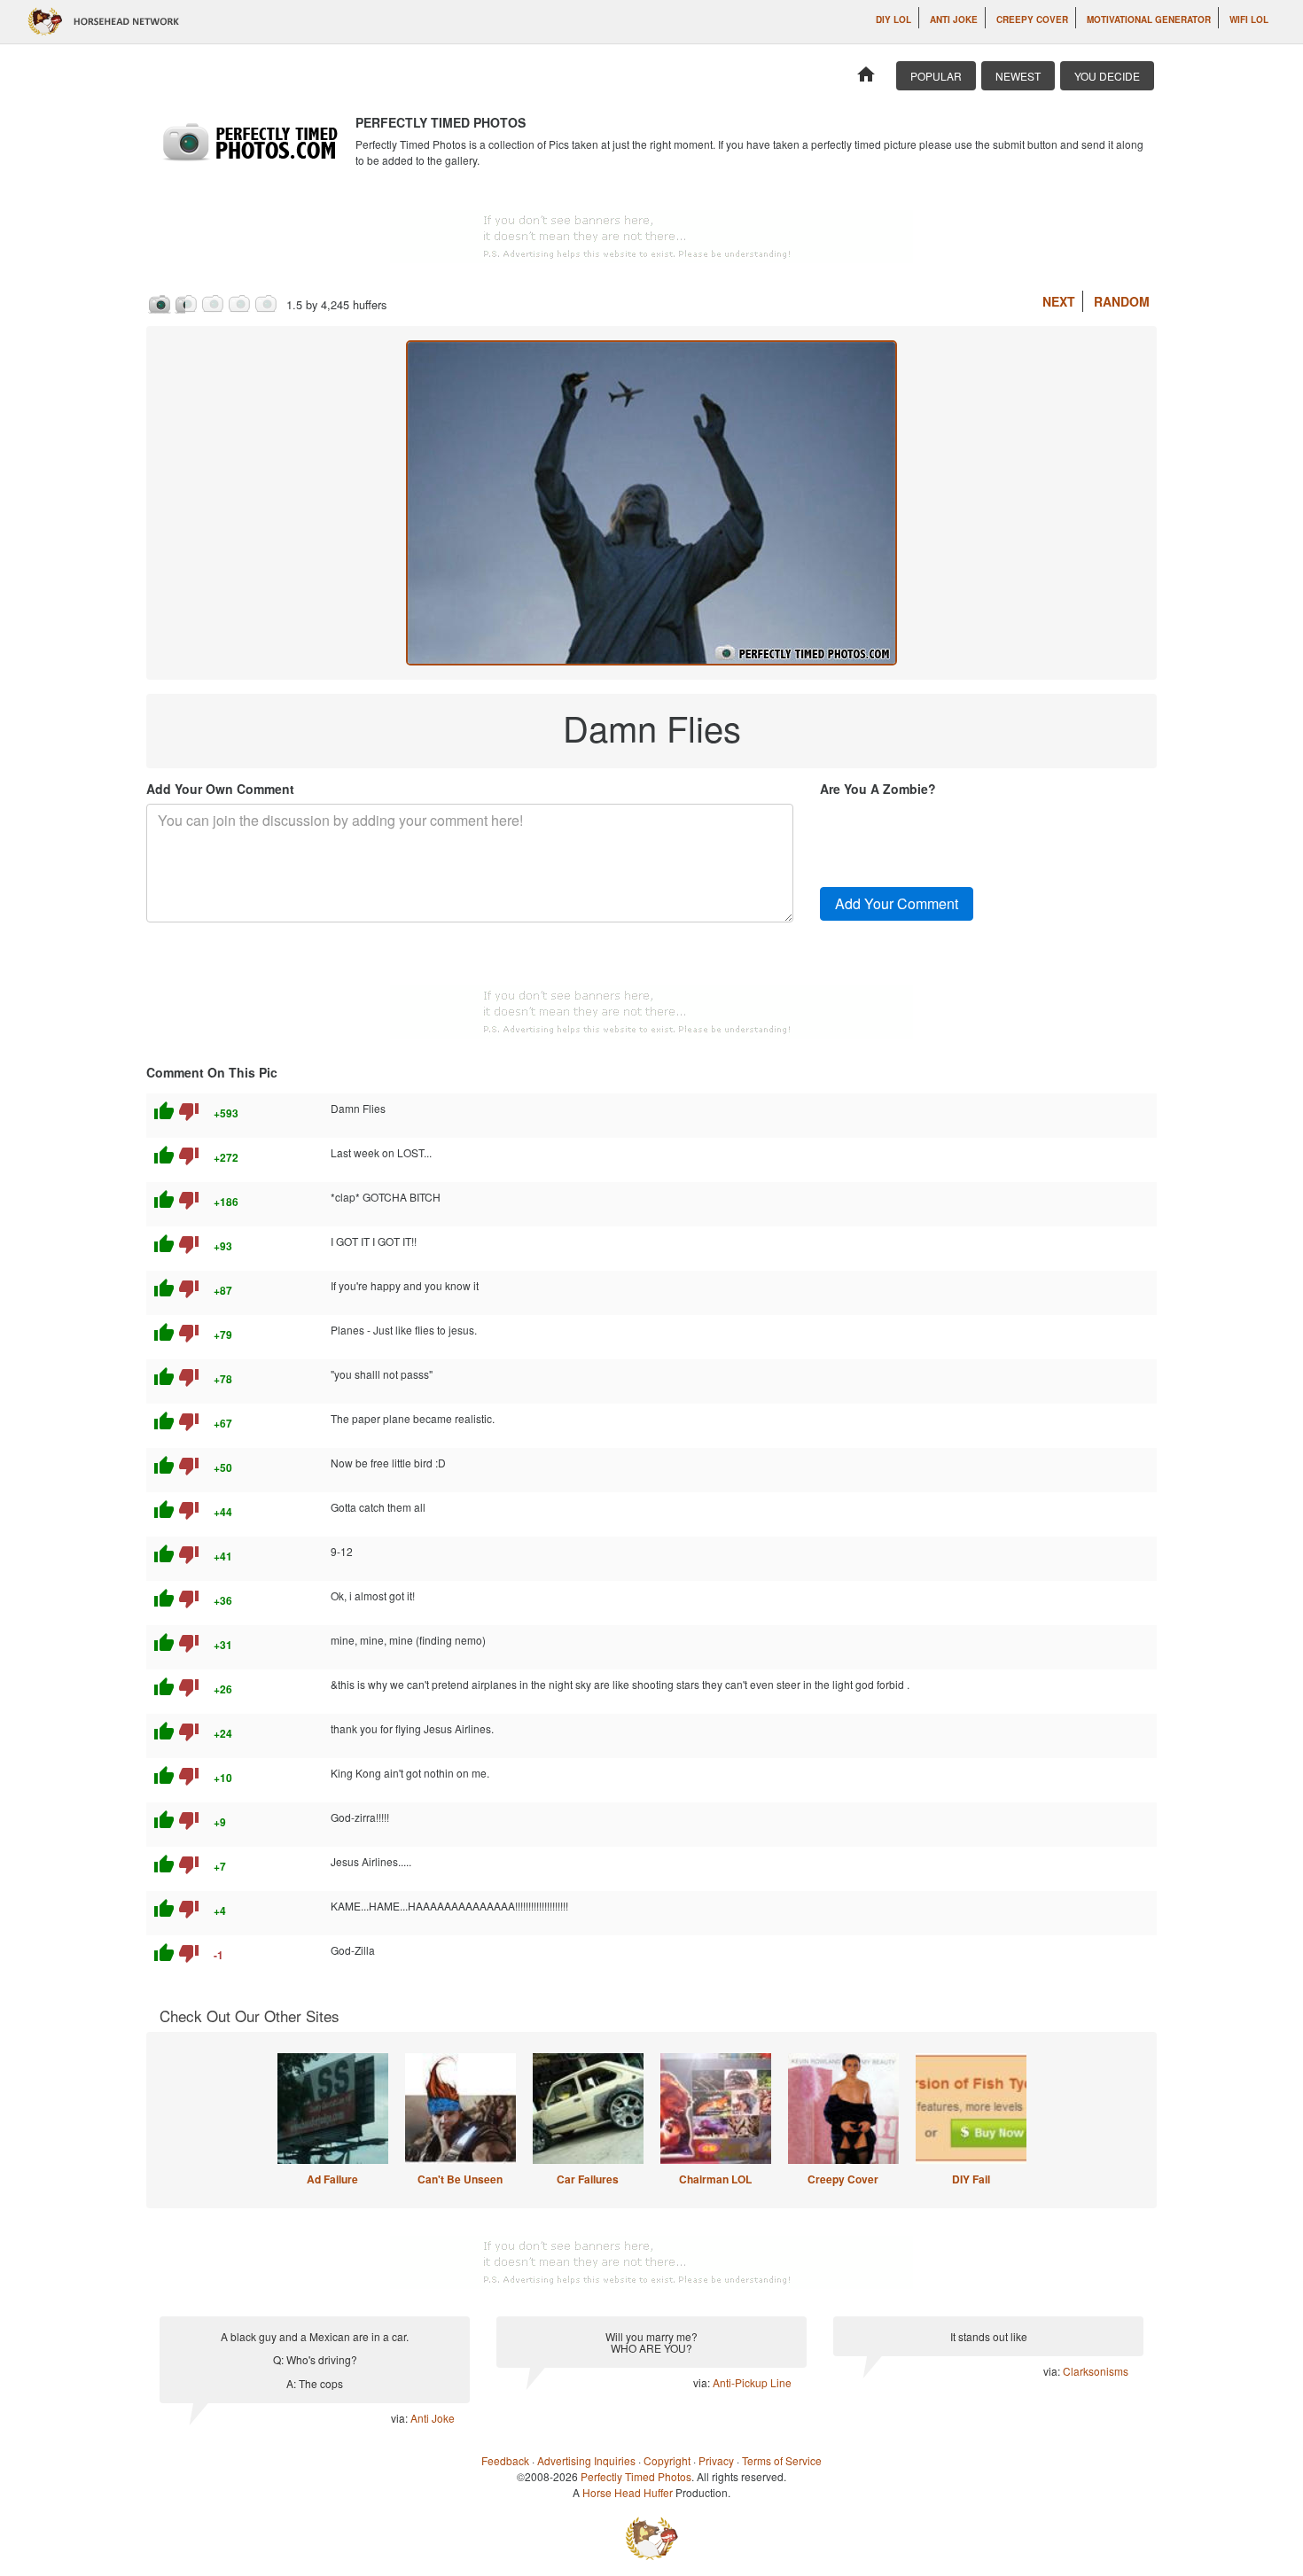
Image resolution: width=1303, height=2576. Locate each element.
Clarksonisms (1096, 2371)
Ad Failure (332, 2179)
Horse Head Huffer (628, 2492)
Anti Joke (954, 19)
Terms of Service (782, 2460)
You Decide (1107, 76)
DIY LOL (893, 19)
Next (1059, 301)
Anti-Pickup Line (752, 2382)
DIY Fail (971, 2179)
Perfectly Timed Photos (636, 2476)
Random (1122, 301)
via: (401, 2418)
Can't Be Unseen (460, 2179)
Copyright (667, 2460)
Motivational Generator (1149, 19)
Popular (936, 76)
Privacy (716, 2460)
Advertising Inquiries (586, 2460)
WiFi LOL (1249, 19)
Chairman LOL (715, 2179)
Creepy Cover (1032, 19)
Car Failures (588, 2179)
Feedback (505, 2460)
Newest (1018, 76)
